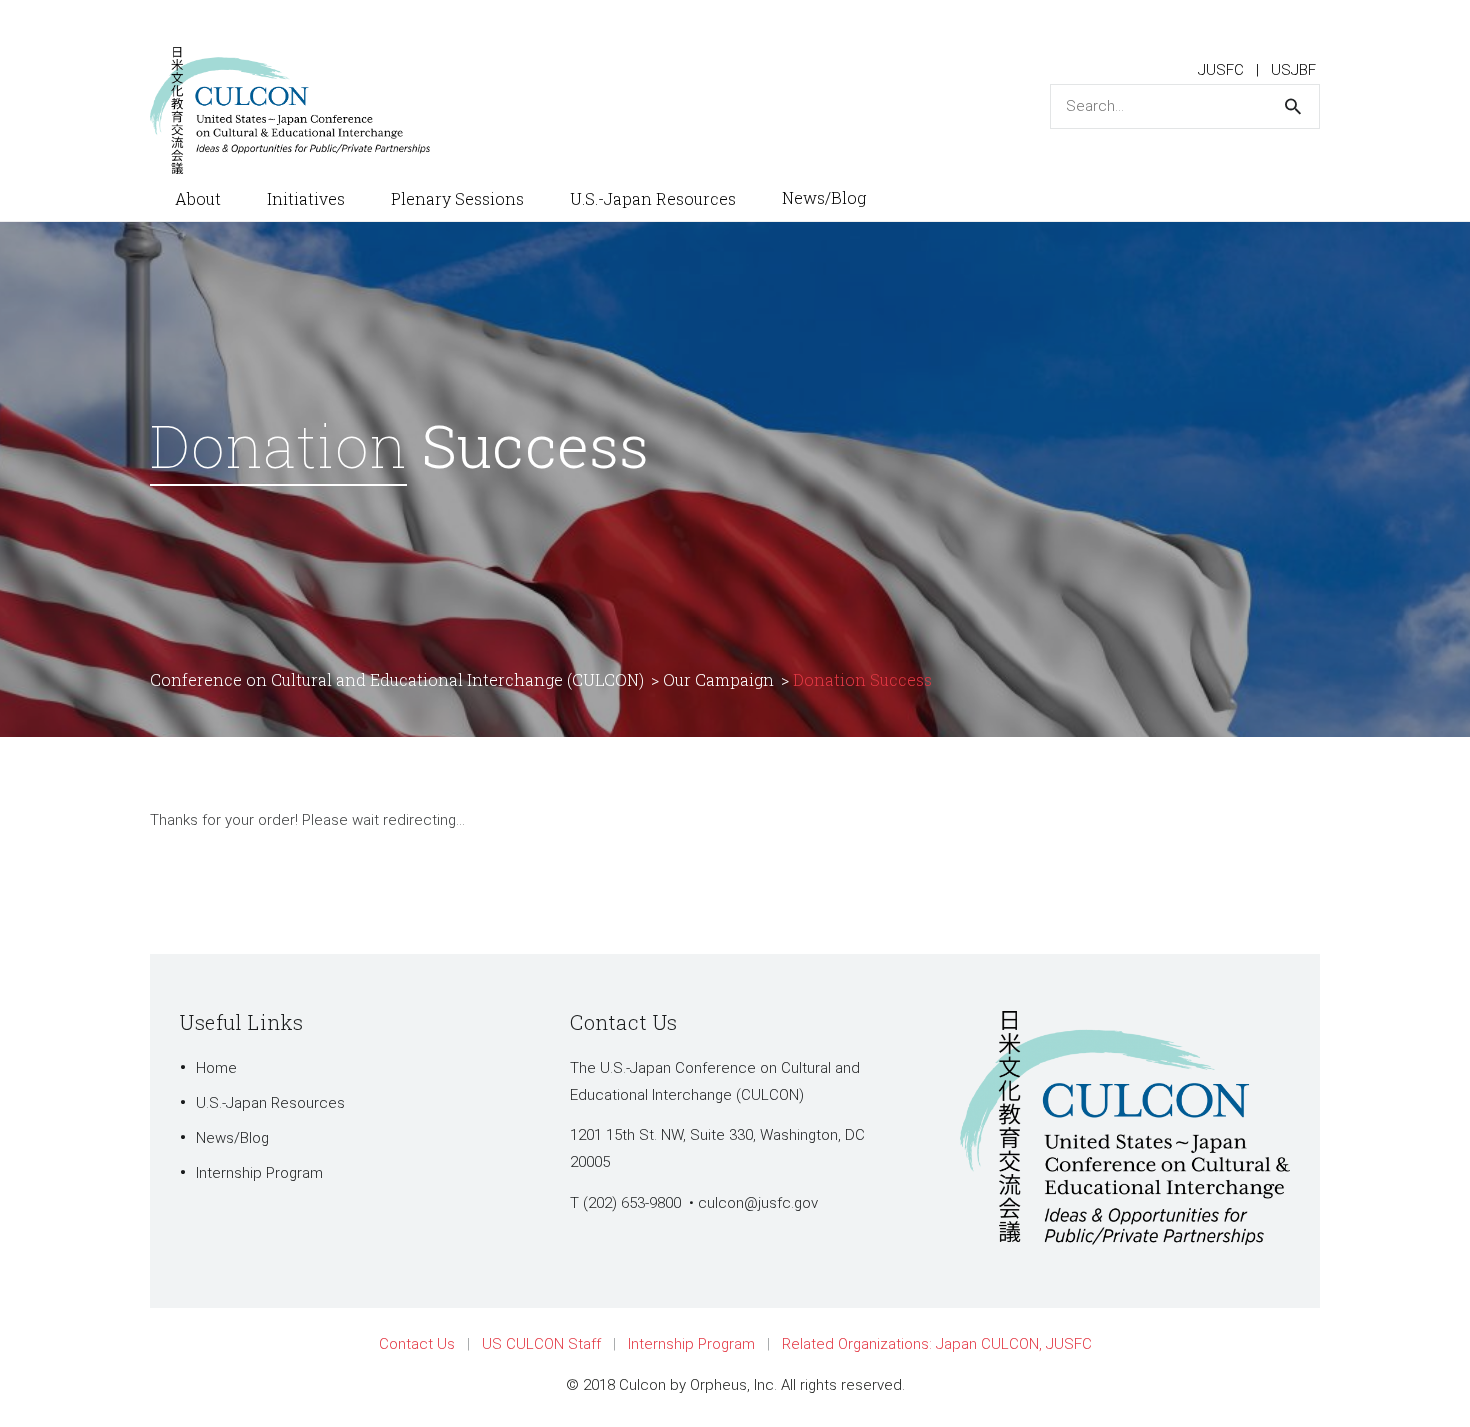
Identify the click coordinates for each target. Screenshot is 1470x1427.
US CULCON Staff (541, 1344)
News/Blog (232, 1138)
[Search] (1293, 106)
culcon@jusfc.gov (758, 1203)
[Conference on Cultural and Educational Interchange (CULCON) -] (300, 109)
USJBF (1293, 70)
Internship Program (259, 1173)
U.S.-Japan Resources (270, 1103)
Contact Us (417, 1344)
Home (216, 1068)
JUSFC (1221, 70)
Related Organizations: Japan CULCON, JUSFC (937, 1344)
